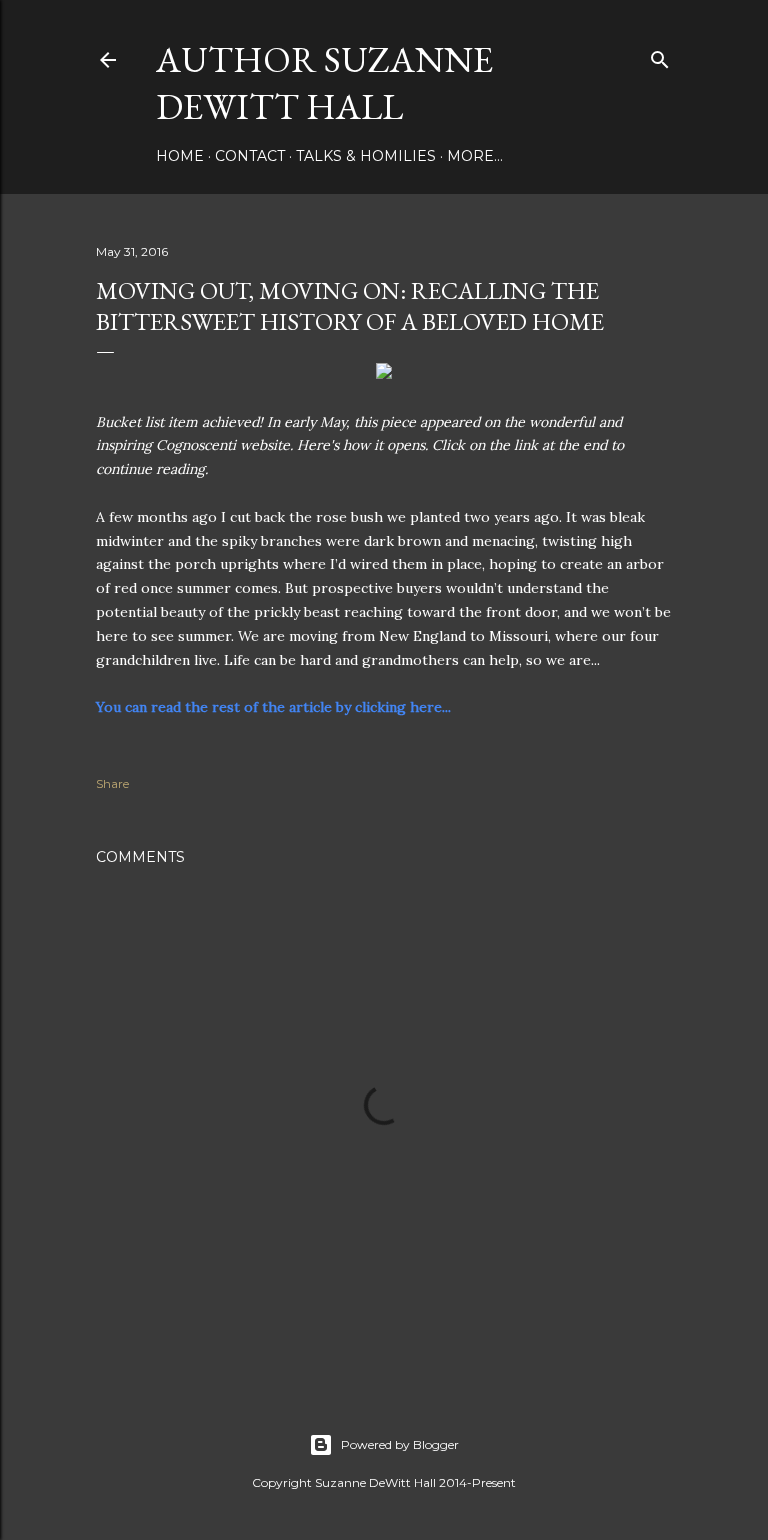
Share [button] (112, 783)
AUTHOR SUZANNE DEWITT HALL (324, 83)
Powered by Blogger (400, 1444)
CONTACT (250, 156)
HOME (180, 156)
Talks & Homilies (366, 156)
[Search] (660, 55)
